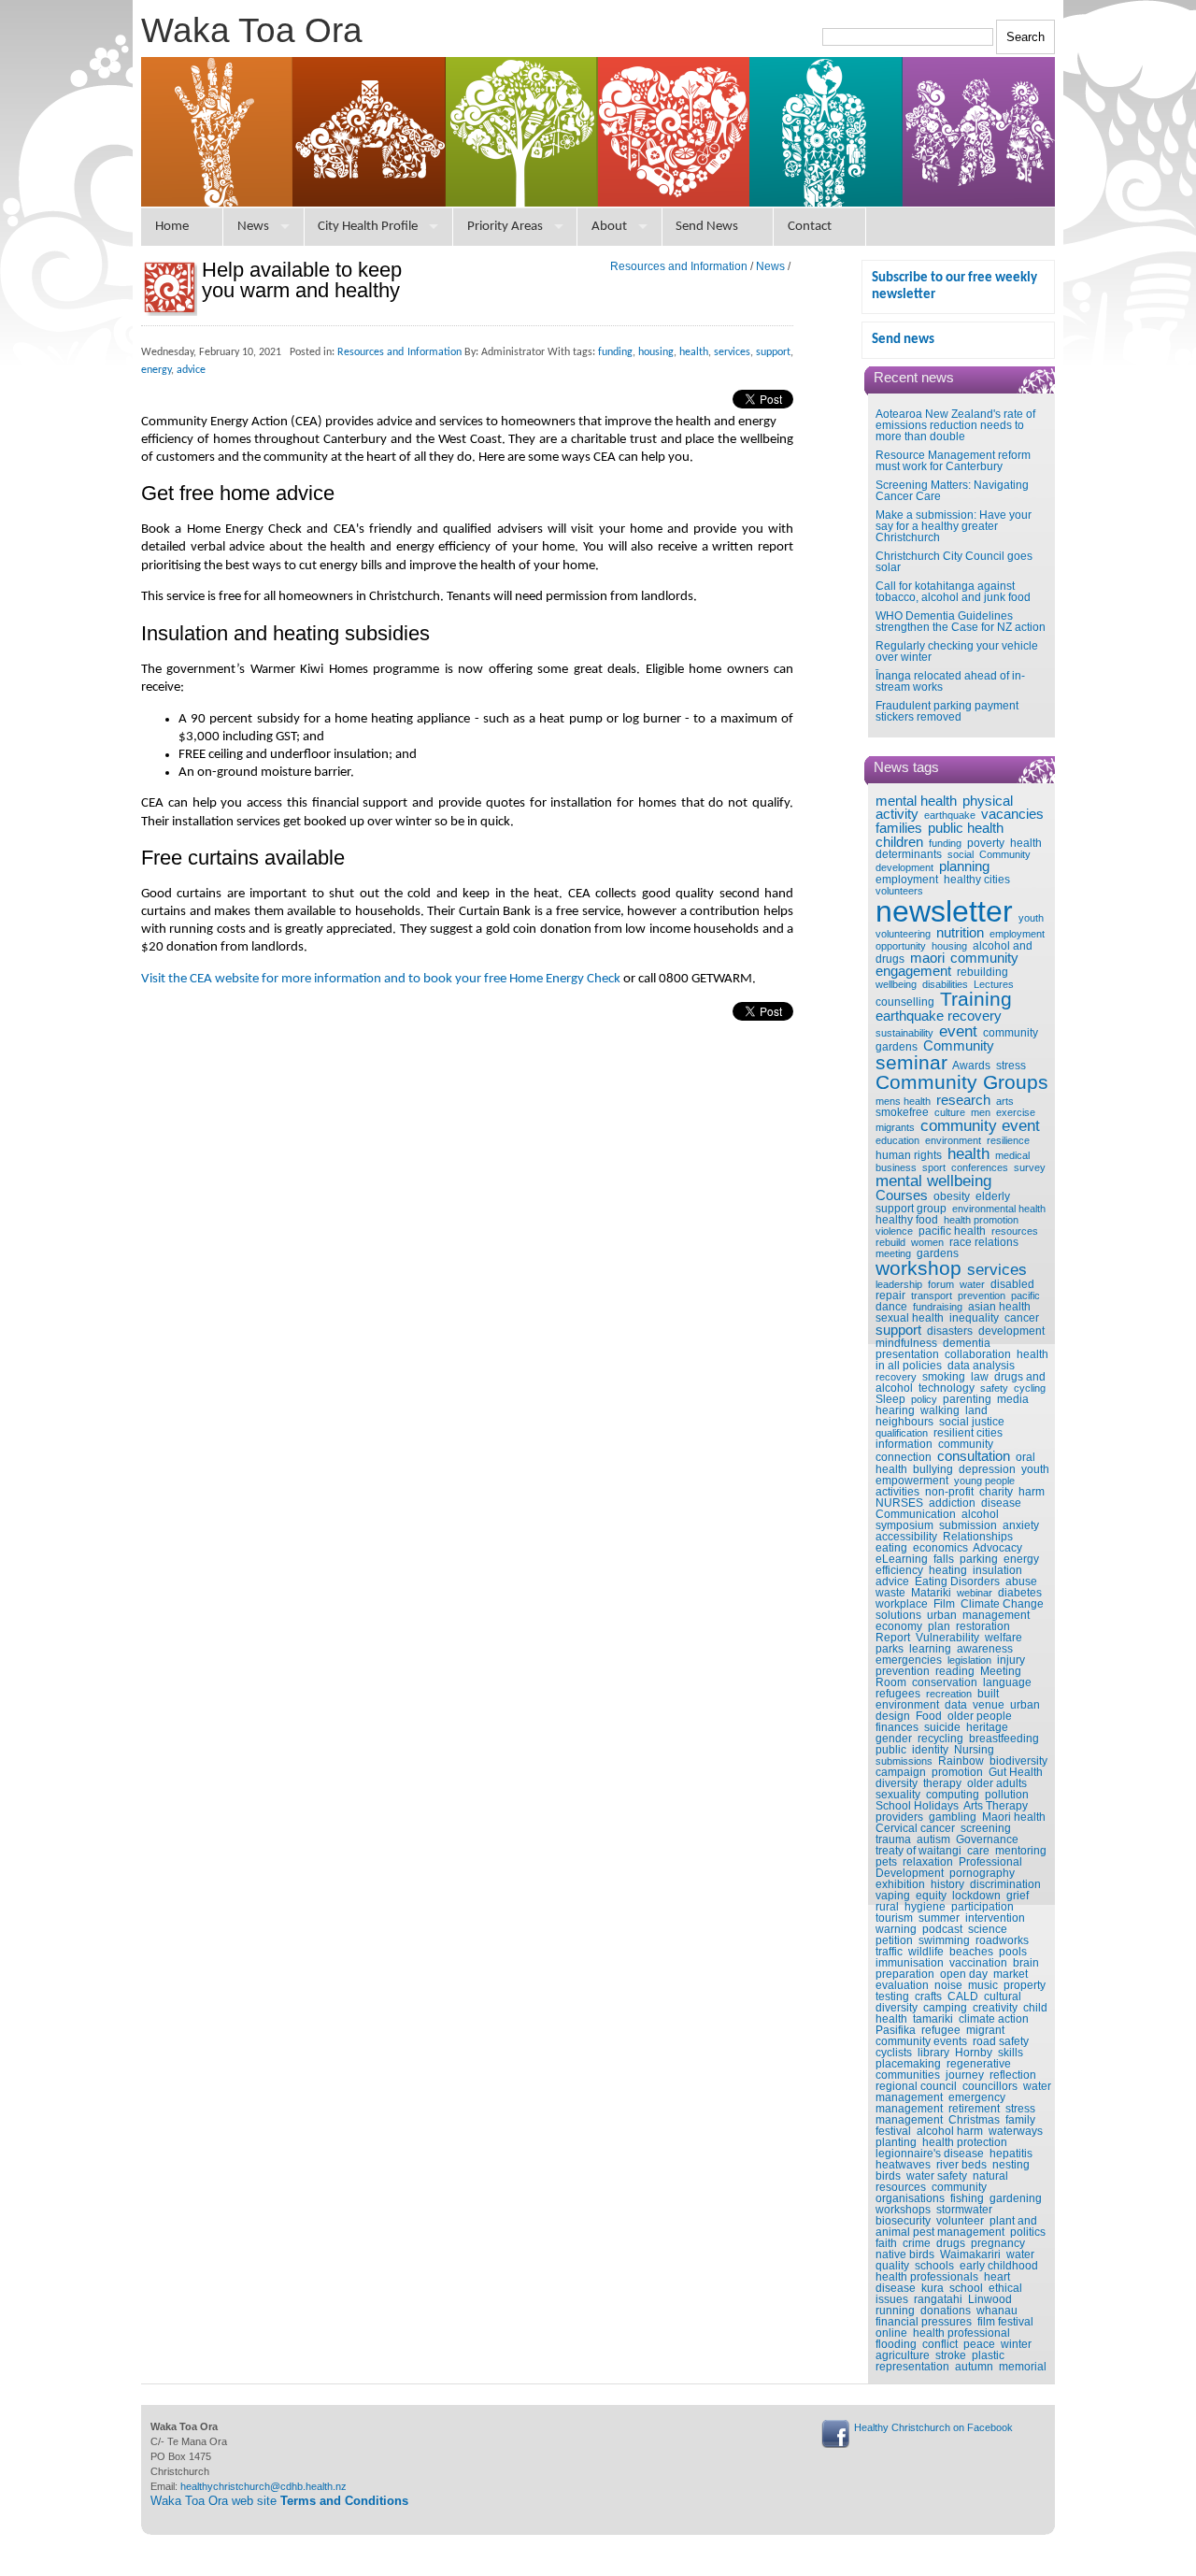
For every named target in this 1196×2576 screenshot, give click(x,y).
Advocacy (997, 1548)
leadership (899, 1284)
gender (894, 1739)
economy (899, 1626)
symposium (904, 1525)
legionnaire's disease (930, 2154)
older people (980, 1716)
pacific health (952, 1231)
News (253, 227)
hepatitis (1011, 2154)
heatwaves (903, 2165)
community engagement (947, 965)
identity (930, 1750)
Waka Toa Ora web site (279, 2501)
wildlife (926, 1952)
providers (899, 1817)
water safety (937, 2176)
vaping (893, 1896)
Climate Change (1002, 1604)
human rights (909, 1155)
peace (979, 2344)
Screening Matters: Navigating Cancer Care (952, 491)
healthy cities (977, 880)
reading (955, 1671)
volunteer (960, 2221)
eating (891, 1548)
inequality (974, 1318)
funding (945, 843)
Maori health (1014, 1817)
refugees (898, 1694)
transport (932, 1295)
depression (987, 1469)
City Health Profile (368, 227)
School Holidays (917, 1806)
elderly (993, 1196)
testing (892, 1996)
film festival (1005, 2322)
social (961, 854)
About (609, 227)
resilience (1008, 1140)
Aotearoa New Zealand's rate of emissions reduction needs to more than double (955, 425)
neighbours (904, 1422)
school (966, 2288)
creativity (995, 2008)
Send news (903, 340)
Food (929, 1716)
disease (1001, 1503)
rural (887, 1907)
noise (948, 1985)
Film (944, 1604)
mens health (903, 1101)
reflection (1013, 2075)
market (1011, 1974)
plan (939, 1626)
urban (942, 1615)
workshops (903, 2210)
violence (894, 1231)
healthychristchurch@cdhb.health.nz (263, 2486)
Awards (971, 1066)
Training (976, 999)
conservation (945, 1682)
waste (890, 1593)
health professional (961, 2333)
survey (1030, 1167)
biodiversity (1018, 1761)
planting (896, 2142)
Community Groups (962, 1082)
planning (964, 866)
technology (947, 1388)
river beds (961, 2165)
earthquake (950, 815)
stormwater (964, 2210)
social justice (972, 1422)
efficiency (899, 1570)
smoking (944, 1377)
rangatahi (938, 2299)
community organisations (931, 2193)
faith (886, 2243)
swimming (944, 1940)
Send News (707, 227)
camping (945, 2008)
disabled (1012, 1284)
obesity (952, 1196)
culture (950, 1112)
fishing (967, 2198)
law (980, 1377)
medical (1012, 1155)
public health (966, 828)
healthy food (907, 1220)
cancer (1022, 1318)
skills (1011, 2053)
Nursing (974, 1750)
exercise (1016, 1112)
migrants (895, 1127)
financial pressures (924, 2322)
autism (933, 1839)
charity (996, 1492)
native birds (905, 2254)
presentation (907, 1354)
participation (982, 1907)
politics (1028, 2232)
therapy (942, 1783)
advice (892, 1581)
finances (897, 1727)
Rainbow (961, 1761)
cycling (1030, 1388)
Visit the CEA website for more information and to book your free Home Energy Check (381, 979)
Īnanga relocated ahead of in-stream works (950, 681)
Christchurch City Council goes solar (954, 562)
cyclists (894, 2053)
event (958, 1031)
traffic (889, 1952)
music (983, 1985)
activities (897, 1492)
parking (979, 1559)
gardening (1016, 2198)
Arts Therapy (996, 1806)
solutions (898, 1615)
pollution (1007, 1795)
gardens (938, 1253)
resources (1015, 1231)
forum (941, 1284)
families (899, 828)
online (891, 2333)
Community (959, 1046)
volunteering (903, 934)
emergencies (909, 1660)
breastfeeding (1004, 1739)
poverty (986, 843)
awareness (985, 1649)
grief (1018, 1896)
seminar (911, 1063)
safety (994, 1388)
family (1020, 2120)
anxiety (1021, 1525)
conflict (940, 2344)
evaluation (902, 1985)
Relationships (978, 1537)
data (956, 1705)
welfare (1004, 1638)
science (988, 1929)
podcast (942, 1929)
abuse (1021, 1581)
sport (934, 1167)
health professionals (927, 2277)
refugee (941, 2030)
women (927, 1242)
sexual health (910, 1318)
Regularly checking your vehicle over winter (957, 651)
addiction (952, 1503)
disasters (950, 1331)
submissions (904, 1761)
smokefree (902, 1112)
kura (933, 2288)
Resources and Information (679, 266)
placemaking (908, 2064)
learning (930, 1649)
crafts (928, 1996)
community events (921, 2041)
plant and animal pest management (956, 2226)
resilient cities (968, 1433)
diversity (897, 1783)
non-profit (949, 1492)
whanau (997, 2311)
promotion (957, 1772)
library (933, 2053)
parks (890, 1649)
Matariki (931, 1593)
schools (934, 2266)
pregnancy (998, 2243)
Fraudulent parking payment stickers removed (947, 711)
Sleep (890, 1399)
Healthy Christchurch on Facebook (933, 2427)
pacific (1025, 1295)
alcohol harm (950, 2131)
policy (924, 1399)
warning (896, 1929)
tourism (894, 1918)
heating (948, 1570)
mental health (916, 801)
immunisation (910, 1963)
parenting (967, 1399)
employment (907, 880)
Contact (810, 227)
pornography (982, 1873)
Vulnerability (947, 1638)
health (968, 1153)
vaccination (978, 1963)
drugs (951, 2243)
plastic (988, 2355)
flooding (896, 2344)
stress (1011, 1066)
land (976, 1410)
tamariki (933, 2019)
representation (912, 2367)
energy (1021, 1559)
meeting (893, 1253)
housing (949, 946)
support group (911, 1209)
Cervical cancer (915, 1828)
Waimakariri (970, 2254)
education (897, 1140)
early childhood (999, 2266)
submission (968, 1525)
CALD (963, 1996)
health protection (965, 2142)
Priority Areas (505, 227)
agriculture (903, 2355)
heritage (987, 1727)
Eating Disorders (957, 1581)
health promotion (981, 1220)
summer (939, 1918)
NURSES (899, 1503)
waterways (1016, 2131)
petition (894, 1940)
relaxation (928, 1862)
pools (1013, 1952)
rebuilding (982, 972)
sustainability (904, 1033)
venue (989, 1705)
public (891, 1750)
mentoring (1021, 1851)
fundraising (938, 1307)
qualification (902, 1433)
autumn (974, 2367)
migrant (985, 2030)
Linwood (990, 2299)
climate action (994, 2019)
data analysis (981, 1366)
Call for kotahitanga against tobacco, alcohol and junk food (953, 592)
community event (980, 1125)
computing (953, 1795)
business (896, 1167)
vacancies (1012, 814)
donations (946, 2311)
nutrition (960, 933)
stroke (951, 2355)
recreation (949, 1694)
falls (944, 1559)
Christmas (974, 2120)
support (898, 1330)
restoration (983, 1626)
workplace (902, 1604)
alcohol (980, 1514)
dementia (967, 1343)
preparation (905, 1974)
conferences (980, 1167)
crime (917, 2243)
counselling (905, 1002)
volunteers (899, 891)
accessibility (906, 1537)
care (978, 1851)
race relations (984, 1242)
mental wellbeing (933, 1181)
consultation (974, 1456)
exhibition (900, 1884)
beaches (971, 1952)
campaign (901, 1772)
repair (890, 1295)
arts (1005, 1101)
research (963, 1100)
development (1011, 1331)
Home (172, 227)
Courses (902, 1195)
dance (891, 1307)
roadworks (1002, 1940)
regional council (916, 2086)
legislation (969, 1660)
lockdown (976, 1896)
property (1025, 1985)
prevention (982, 1295)
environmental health (999, 1209)
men (981, 1112)
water (972, 1284)
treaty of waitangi (918, 1851)
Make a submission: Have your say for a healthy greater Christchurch (954, 526)
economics (940, 1548)
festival (893, 2131)
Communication (916, 1514)
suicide (942, 1727)
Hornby (974, 2053)
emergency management (940, 2103)
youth (1031, 918)
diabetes (1020, 1593)
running (895, 2311)
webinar (975, 1593)
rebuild (890, 1242)
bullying (933, 1469)
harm (1032, 1492)
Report (893, 1638)
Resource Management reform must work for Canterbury (953, 461)
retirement (974, 2109)
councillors (990, 2086)
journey (965, 2075)
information (904, 1444)
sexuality (898, 1795)
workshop (918, 1268)
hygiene (925, 1907)
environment (953, 1140)
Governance (987, 1839)
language (1007, 1682)
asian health (999, 1307)
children (899, 842)
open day (964, 1974)
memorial (1023, 2367)
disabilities (945, 984)
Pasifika (896, 2030)
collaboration (978, 1354)
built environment (937, 1699)
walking (940, 1410)
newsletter (944, 911)
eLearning (902, 1559)
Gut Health (1016, 1772)
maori (927, 958)
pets (886, 1862)
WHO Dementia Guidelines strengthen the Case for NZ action (961, 622)
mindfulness (906, 1343)
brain (1026, 1963)
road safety (1001, 2041)
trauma (893, 1839)
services (997, 1269)
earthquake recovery (939, 1016)
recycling (940, 1739)
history (947, 1884)
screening (986, 1828)
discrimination (1005, 1884)
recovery (896, 1377)
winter (1016, 2344)
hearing (895, 1410)
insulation (997, 1570)
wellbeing (896, 984)
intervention (995, 1918)
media (1013, 1399)
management (996, 1615)
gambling (953, 1817)
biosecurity (903, 2221)
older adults (997, 1783)
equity (931, 1896)
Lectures (994, 984)
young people (984, 1481)
